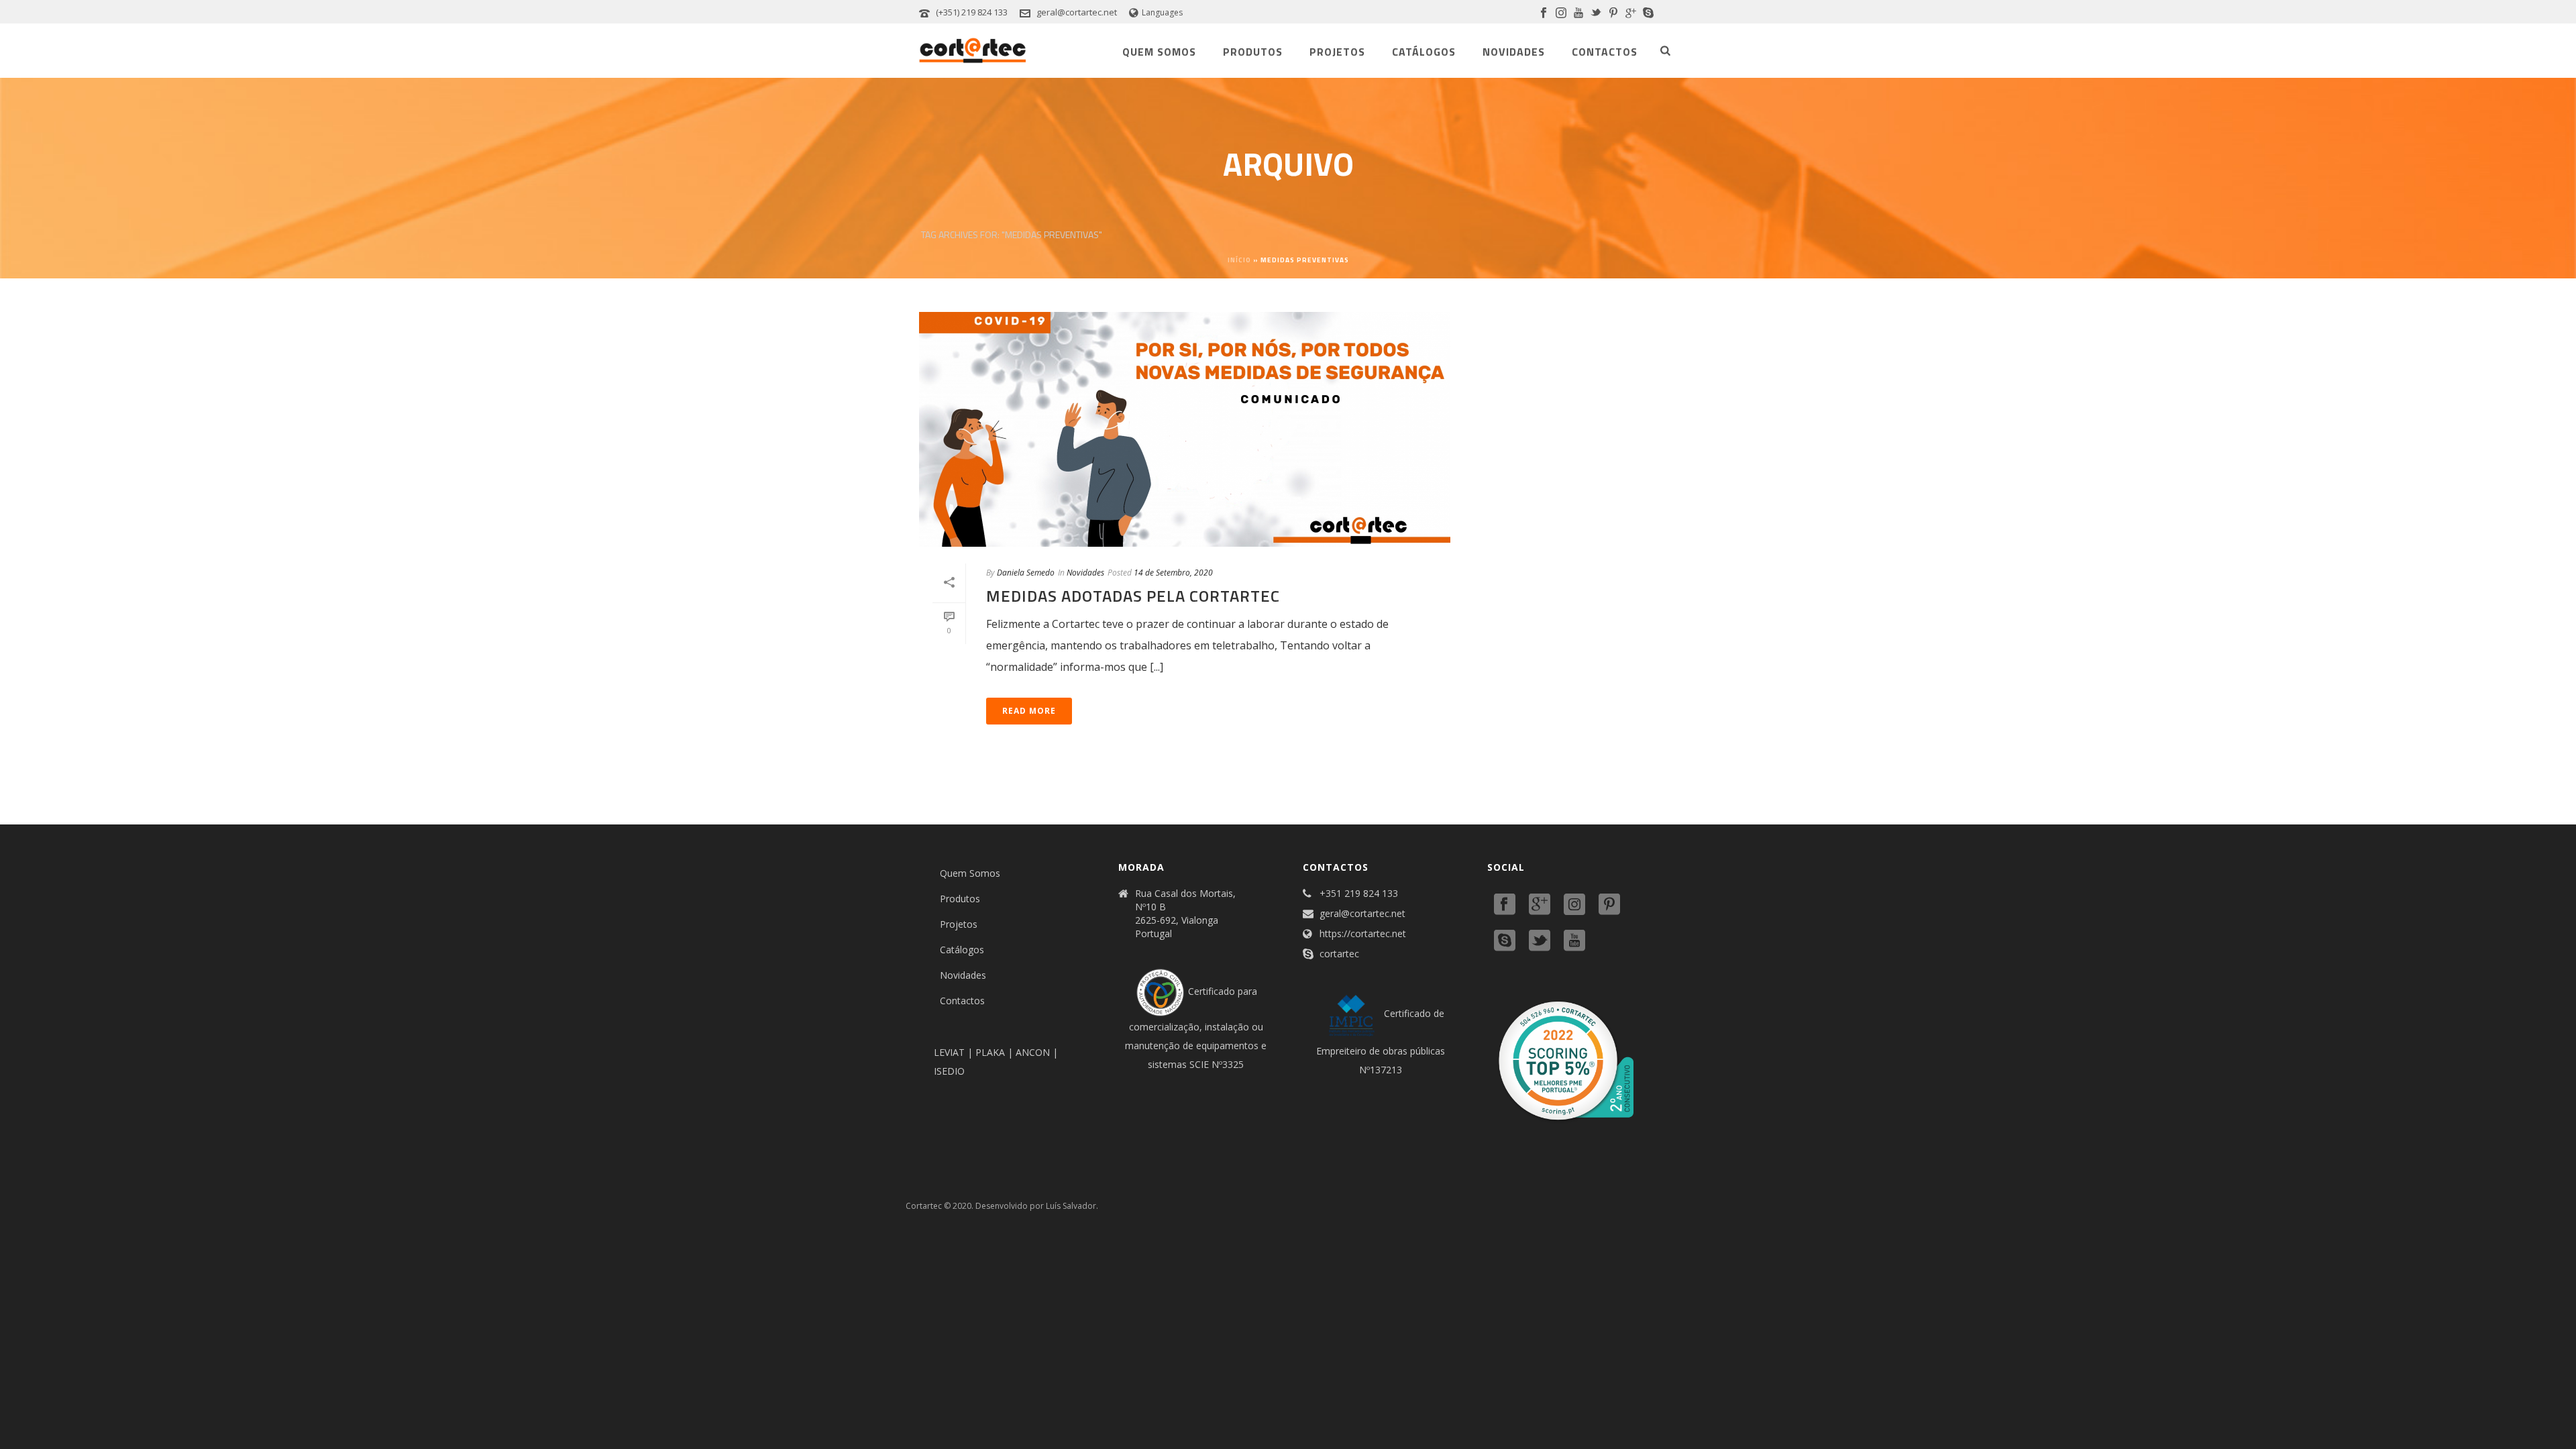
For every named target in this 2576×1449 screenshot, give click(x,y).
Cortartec (924, 1206)
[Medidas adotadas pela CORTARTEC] (1185, 429)
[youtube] (1574, 941)
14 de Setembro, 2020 (1173, 573)
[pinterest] (1609, 905)
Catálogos (1424, 52)
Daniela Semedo (1026, 573)
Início (1239, 260)
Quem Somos (1159, 52)
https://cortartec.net (1363, 934)
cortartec (1339, 954)
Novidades (1514, 52)
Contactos (1605, 52)
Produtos (1253, 52)
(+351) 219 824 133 (972, 12)
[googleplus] (1540, 905)
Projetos (1337, 52)
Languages (1162, 12)
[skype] (1505, 941)
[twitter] (1540, 941)
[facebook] (1505, 905)
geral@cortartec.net (1077, 12)
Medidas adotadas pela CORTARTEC (1133, 596)
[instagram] (1574, 905)
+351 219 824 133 (1359, 894)
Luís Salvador (1071, 1206)
